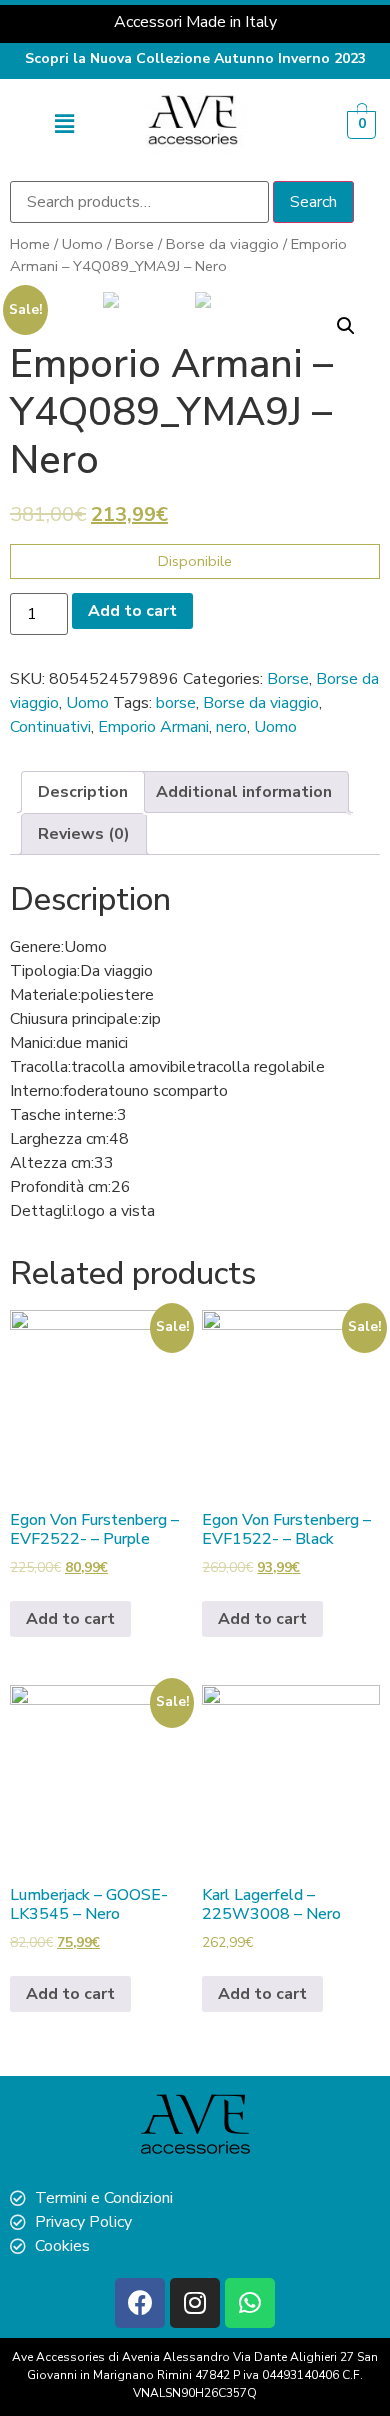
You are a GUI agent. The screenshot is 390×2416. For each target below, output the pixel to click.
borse (176, 703)
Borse (134, 244)
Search (313, 202)
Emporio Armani (153, 727)
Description (83, 792)
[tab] (83, 792)
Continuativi (50, 727)
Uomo (82, 244)
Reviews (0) (84, 834)
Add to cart (132, 611)
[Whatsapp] (250, 2303)
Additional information (244, 792)
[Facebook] (140, 2303)
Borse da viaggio (222, 244)
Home (30, 244)
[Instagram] (195, 2303)
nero (231, 727)
